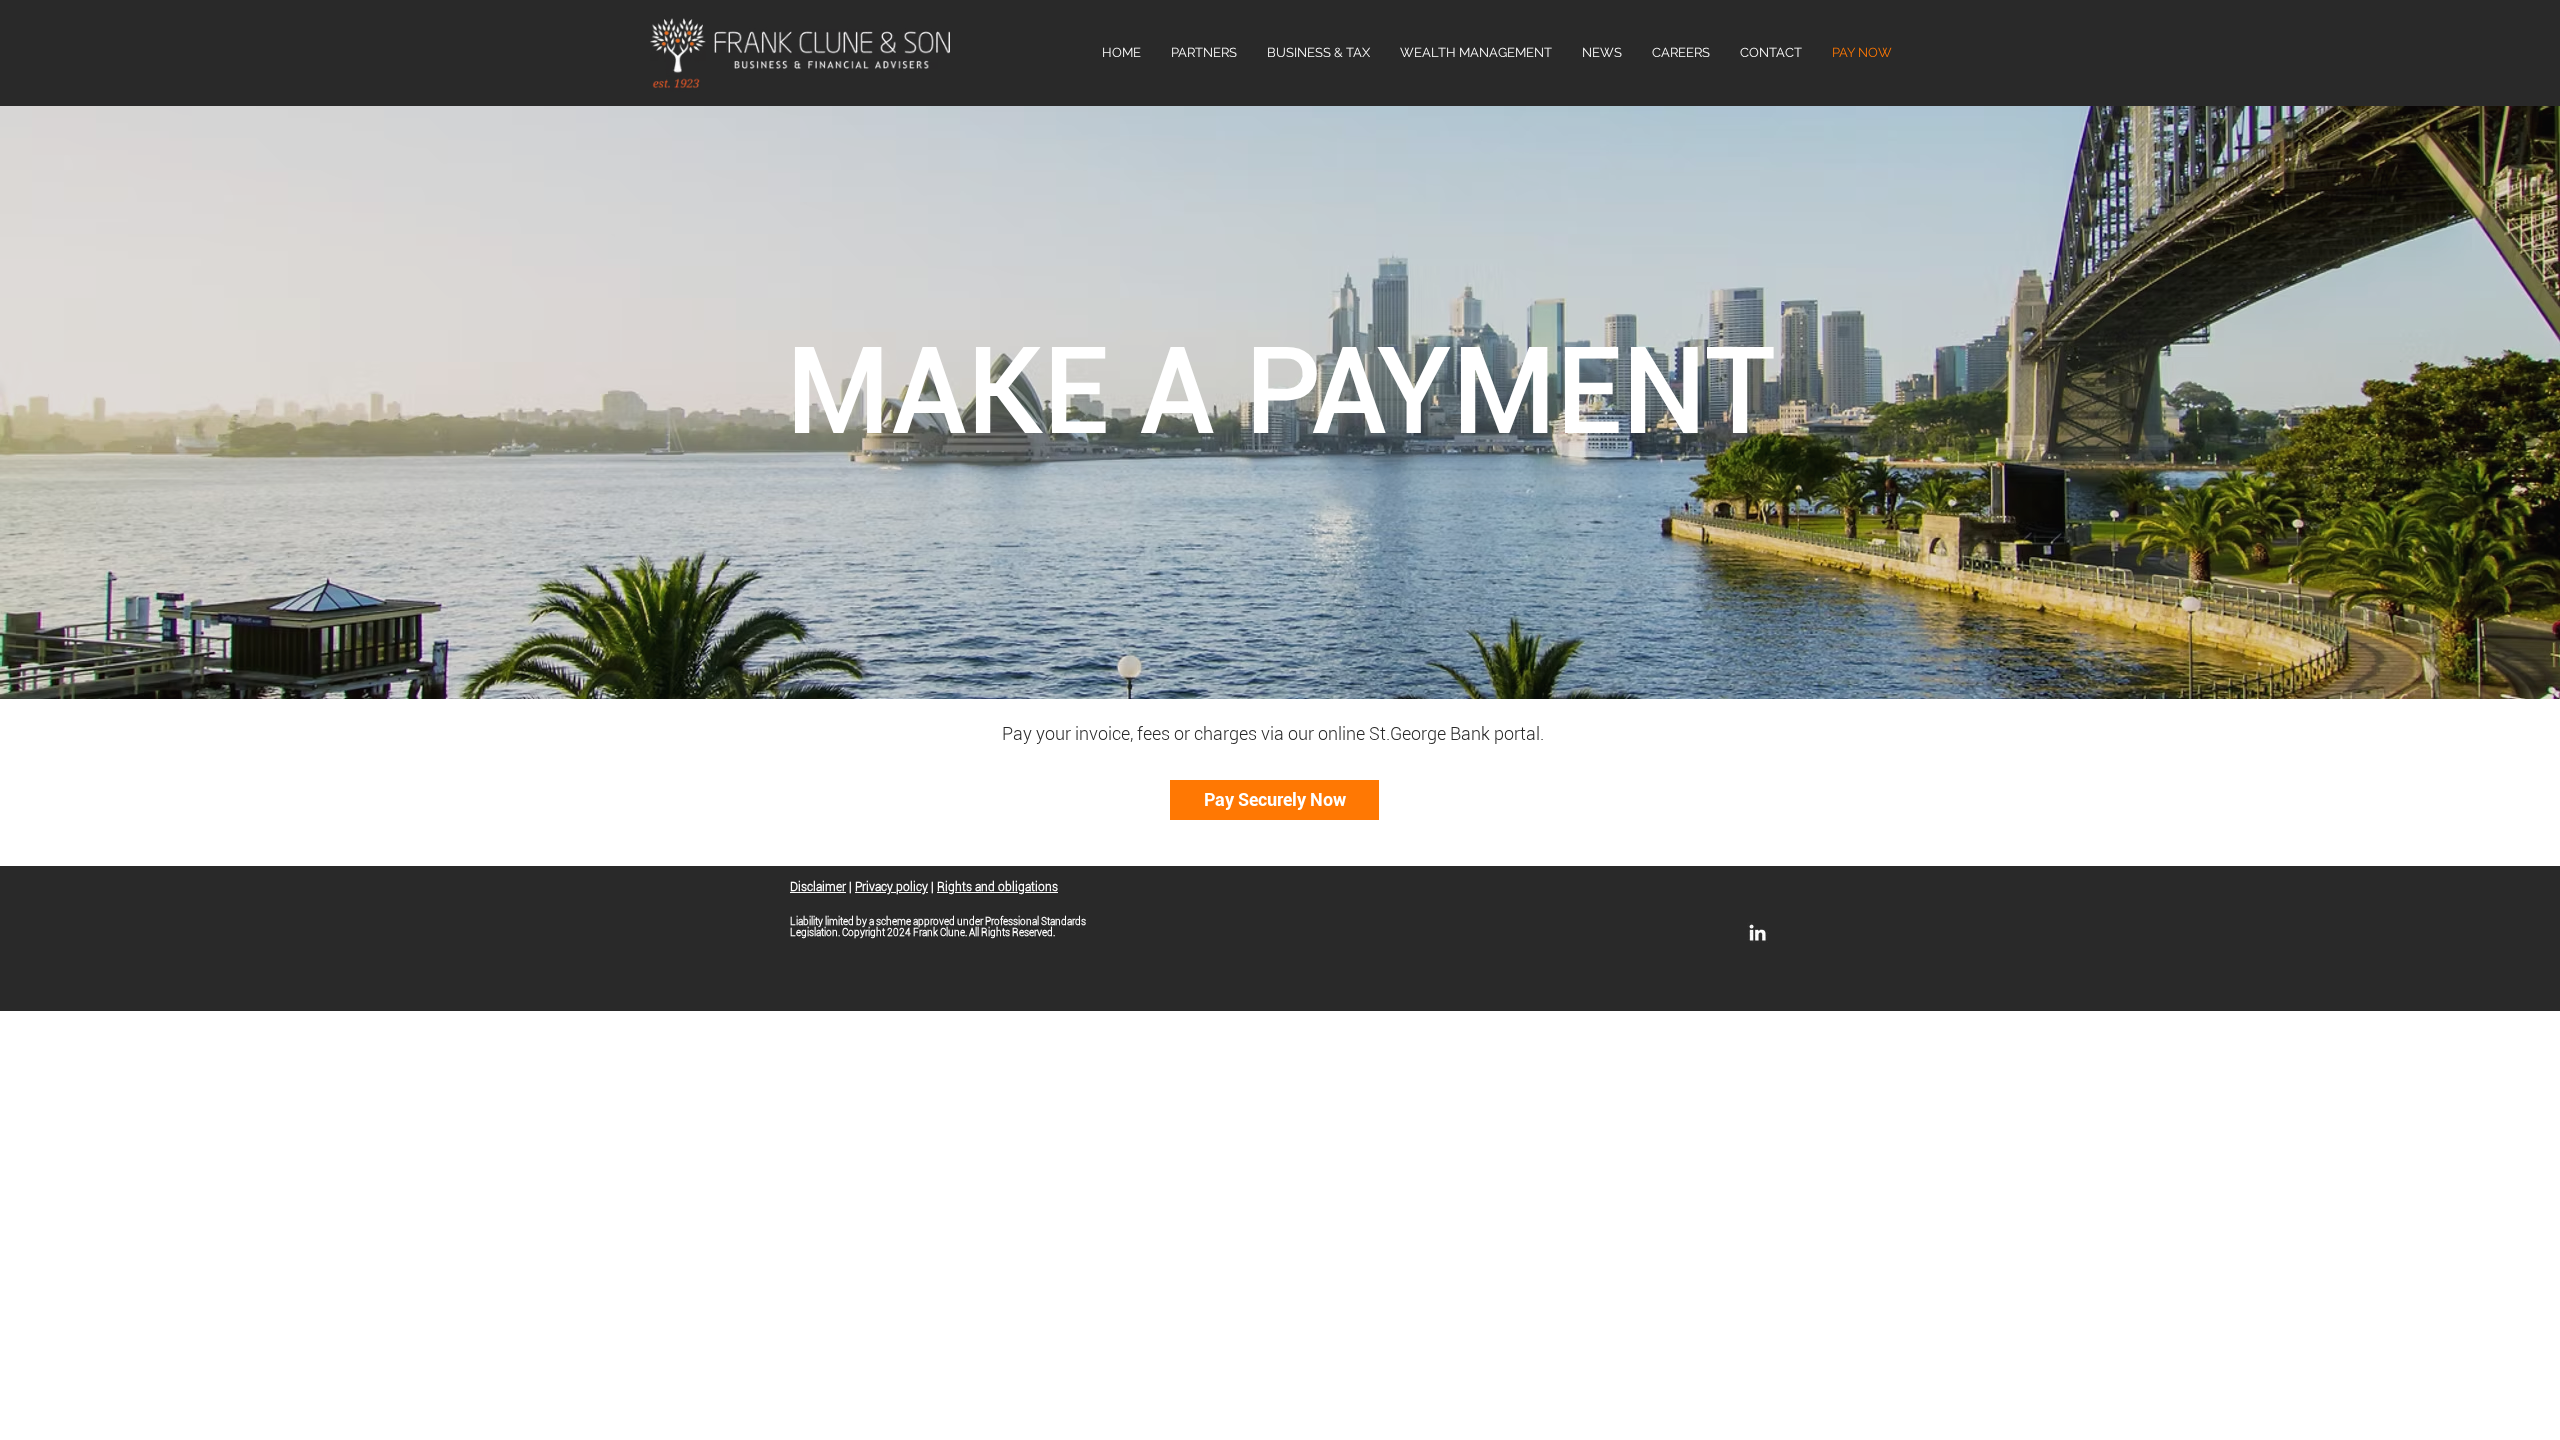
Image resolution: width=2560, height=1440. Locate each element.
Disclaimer (818, 887)
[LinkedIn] (1757, 932)
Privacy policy (891, 887)
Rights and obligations (997, 887)
